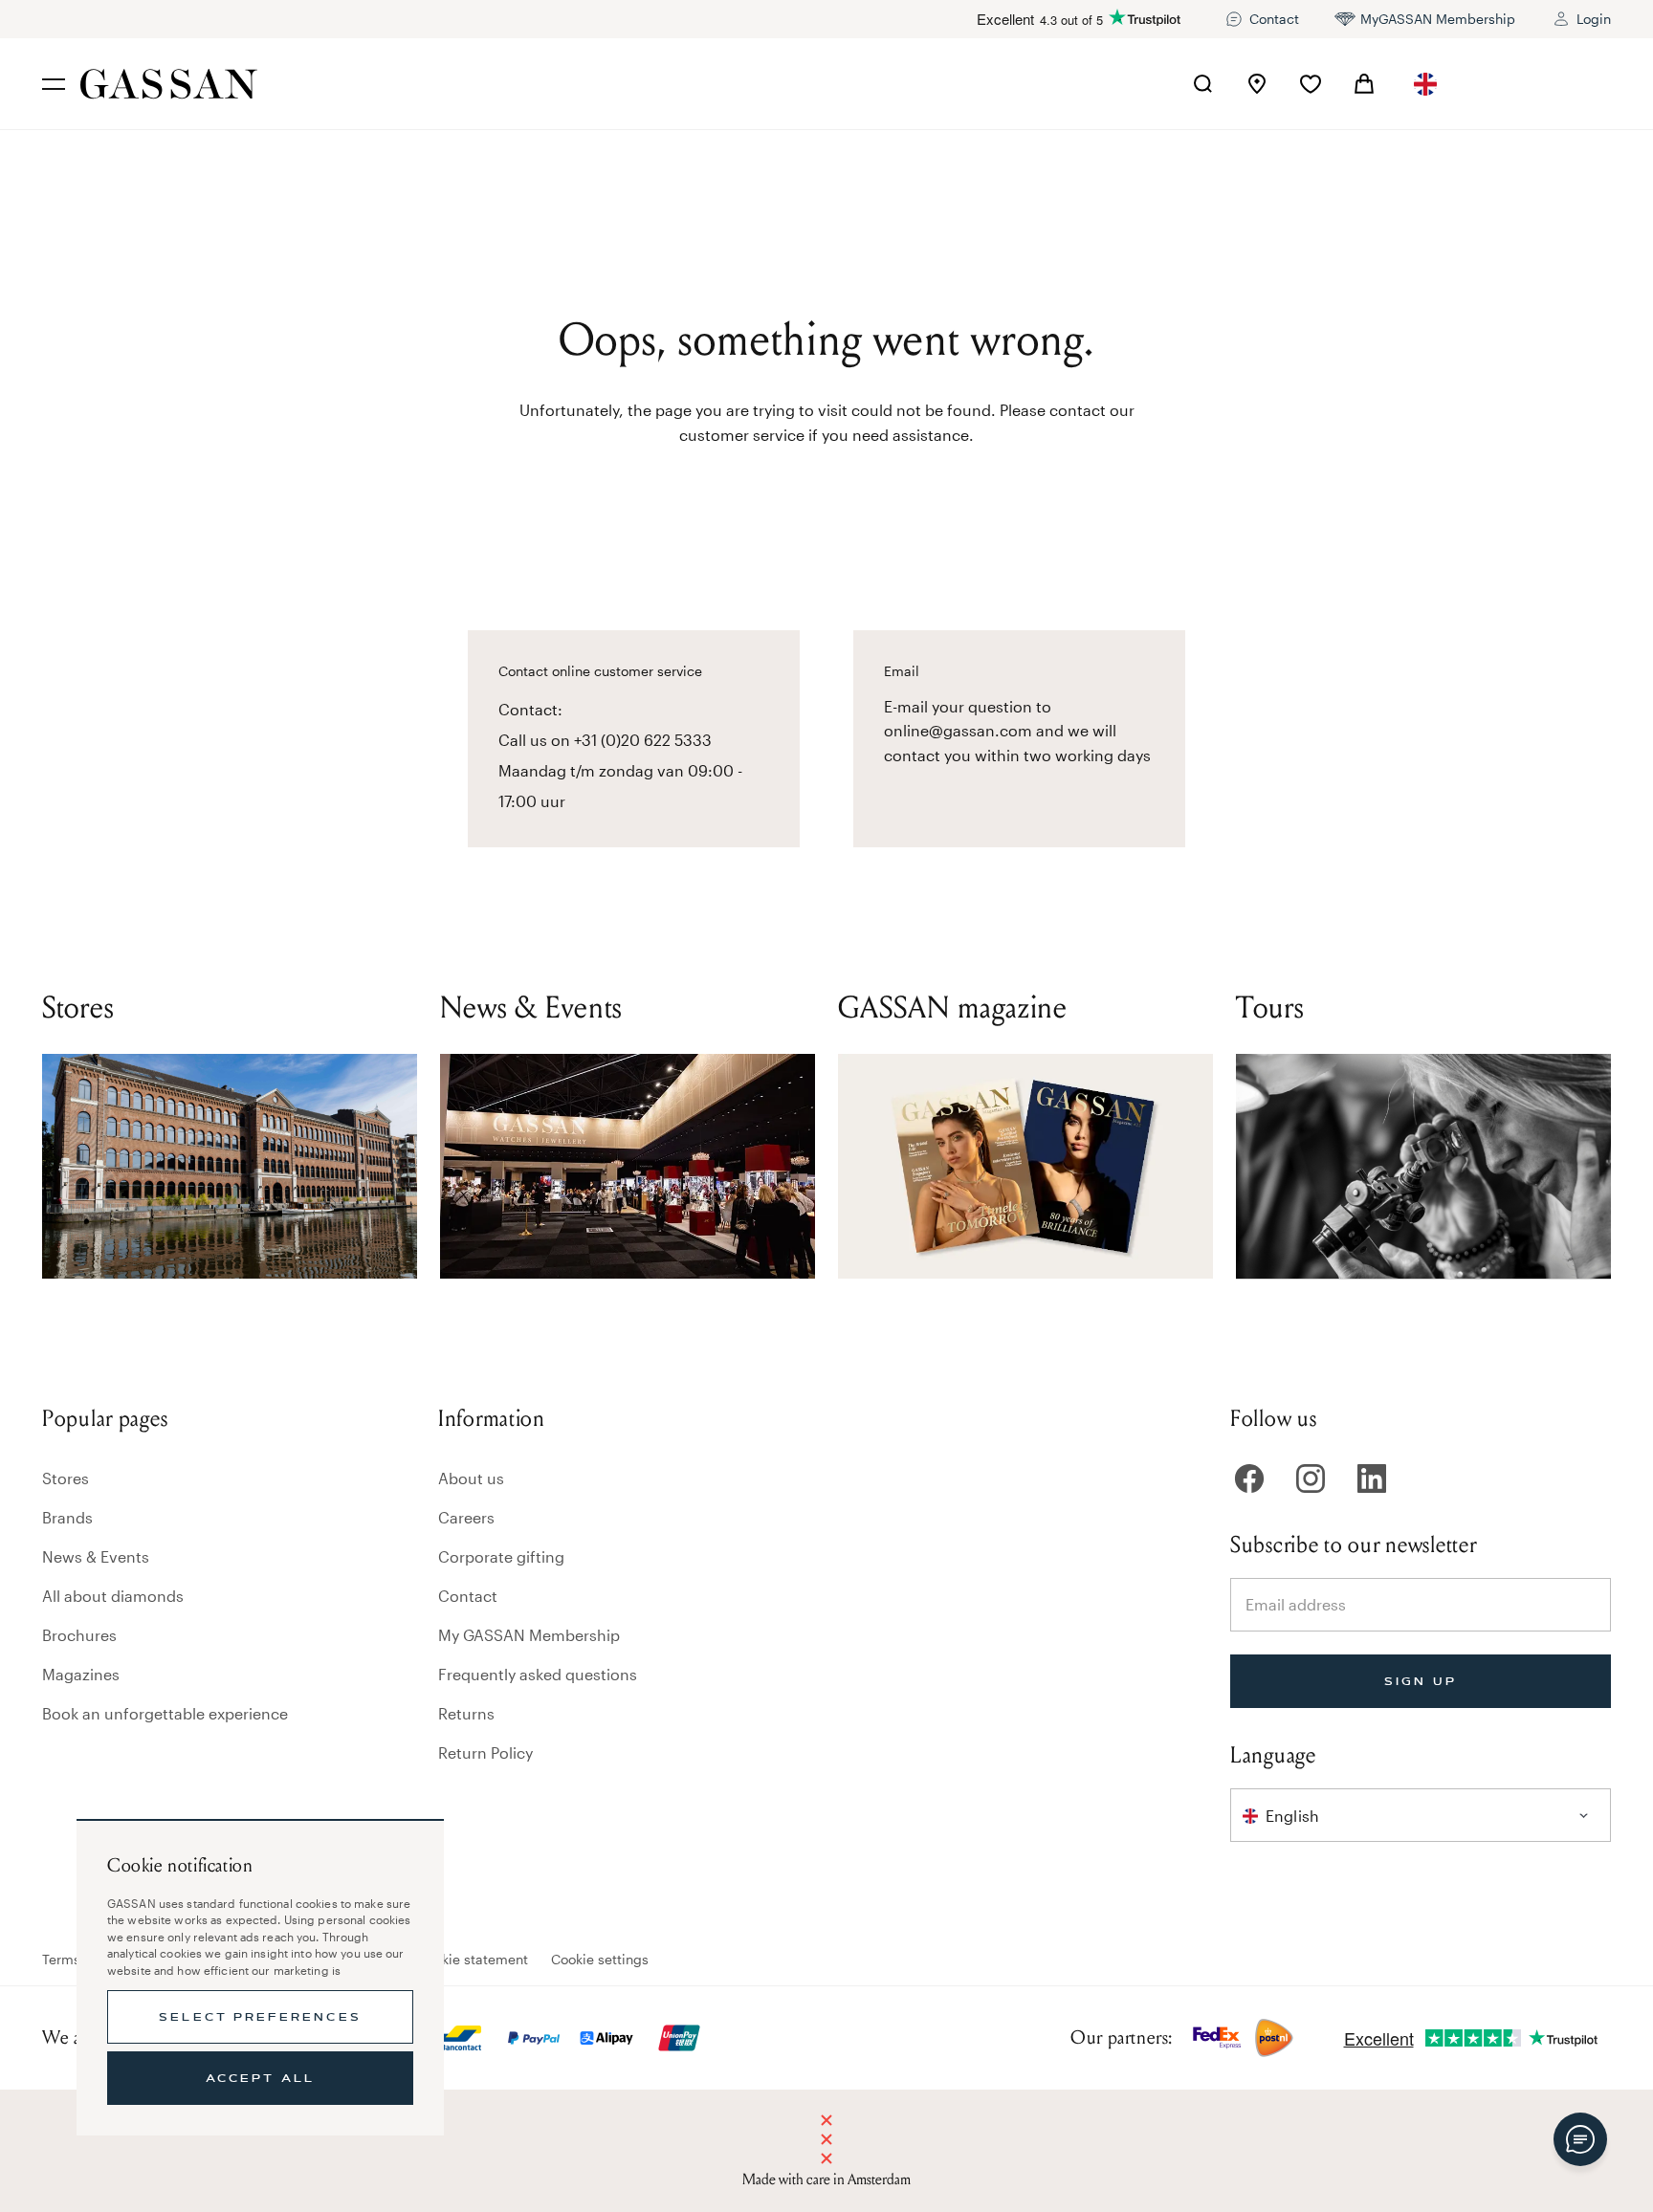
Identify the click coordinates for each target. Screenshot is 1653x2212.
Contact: (530, 709)
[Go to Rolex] (1539, 84)
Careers (466, 1517)
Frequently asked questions (538, 1674)
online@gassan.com (958, 730)
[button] (1425, 84)
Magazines (81, 1674)
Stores (66, 1478)
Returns (466, 1713)
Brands (67, 1517)
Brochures (79, 1635)
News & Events (96, 1556)
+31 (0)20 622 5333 (643, 740)
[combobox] (1425, 84)
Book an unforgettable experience (165, 1713)
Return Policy (485, 1752)
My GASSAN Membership (529, 1635)
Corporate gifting (501, 1556)
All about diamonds (113, 1596)
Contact (468, 1596)
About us (471, 1478)
